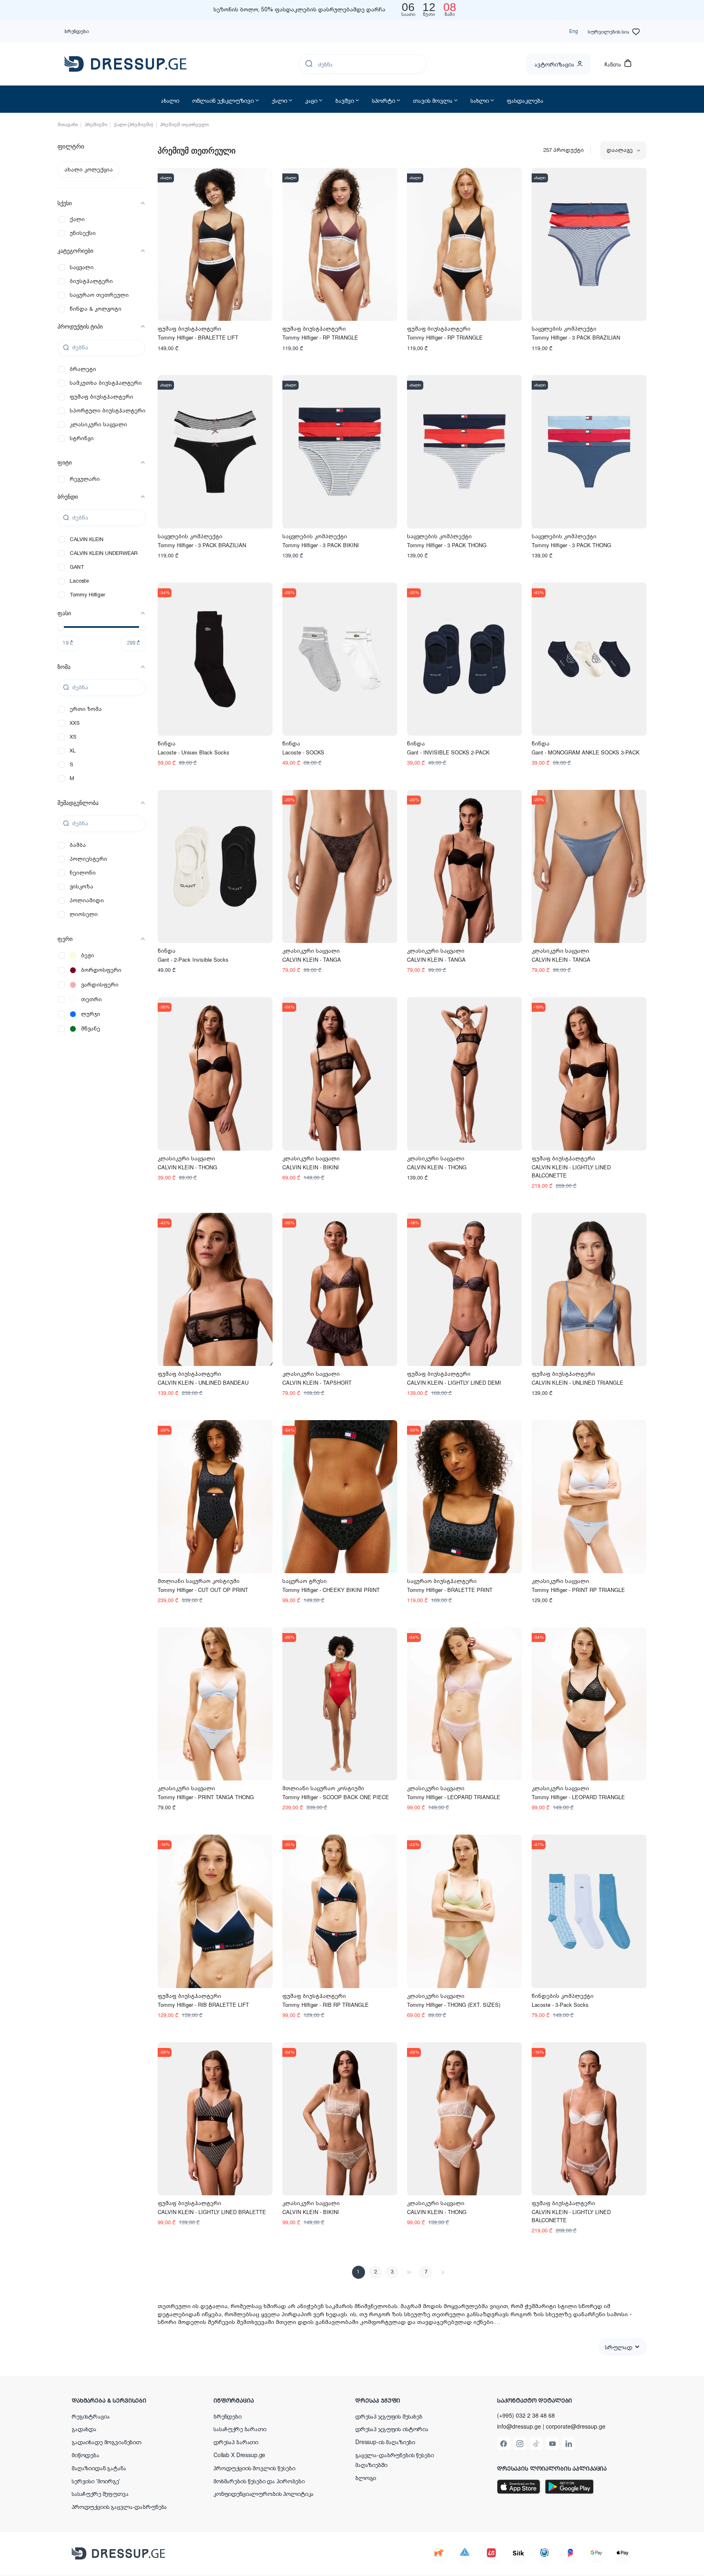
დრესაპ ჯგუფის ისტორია (392, 2429)
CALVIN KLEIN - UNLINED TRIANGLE (577, 1382)
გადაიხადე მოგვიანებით (107, 2442)
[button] (125, 2400)
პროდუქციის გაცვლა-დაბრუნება (119, 2506)
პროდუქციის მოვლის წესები (254, 2468)
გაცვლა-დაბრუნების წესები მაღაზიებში (395, 2460)
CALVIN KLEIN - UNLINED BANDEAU (203, 1382)
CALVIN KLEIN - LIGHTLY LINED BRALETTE (212, 2212)
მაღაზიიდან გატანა (99, 2468)
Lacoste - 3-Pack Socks (560, 2005)
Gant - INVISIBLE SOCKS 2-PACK (448, 752)
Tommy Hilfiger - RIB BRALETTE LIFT (203, 2005)
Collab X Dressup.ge (239, 2455)
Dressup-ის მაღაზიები (385, 2442)
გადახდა (84, 2429)
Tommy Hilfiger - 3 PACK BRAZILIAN (576, 337)
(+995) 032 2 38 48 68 (526, 2415)
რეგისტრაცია (91, 2416)
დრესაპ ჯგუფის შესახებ (389, 2416)
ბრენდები (77, 31)
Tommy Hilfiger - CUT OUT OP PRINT (203, 1590)
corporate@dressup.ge (576, 2426)
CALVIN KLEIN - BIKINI (311, 1167)
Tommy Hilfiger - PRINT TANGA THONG (206, 1797)
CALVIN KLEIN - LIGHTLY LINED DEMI (454, 1382)
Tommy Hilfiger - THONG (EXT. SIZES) (454, 2005)
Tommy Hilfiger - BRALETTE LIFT (198, 337)
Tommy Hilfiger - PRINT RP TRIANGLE (578, 1590)
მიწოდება (86, 2455)
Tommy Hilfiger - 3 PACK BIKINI (321, 545)
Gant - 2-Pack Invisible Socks (193, 959)
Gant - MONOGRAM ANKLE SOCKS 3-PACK (586, 752)
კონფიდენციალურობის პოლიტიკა (264, 2493)
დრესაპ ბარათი (236, 2442)
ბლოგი (366, 2477)
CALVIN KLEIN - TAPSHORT (317, 1382)
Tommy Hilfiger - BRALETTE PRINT (450, 1590)
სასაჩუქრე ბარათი (240, 2429)
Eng (574, 31)
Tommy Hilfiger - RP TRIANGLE (320, 337)
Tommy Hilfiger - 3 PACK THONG (447, 545)
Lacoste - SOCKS (303, 752)
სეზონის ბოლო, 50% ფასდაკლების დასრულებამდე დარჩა (299, 10)
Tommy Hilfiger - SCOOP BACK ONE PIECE (336, 1797)
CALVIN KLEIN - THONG (187, 1167)
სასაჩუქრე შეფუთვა (100, 2493)
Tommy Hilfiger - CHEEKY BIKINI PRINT (331, 1590)
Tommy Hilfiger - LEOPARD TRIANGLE (454, 1797)
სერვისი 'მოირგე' (96, 2481)
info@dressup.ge (519, 2426)
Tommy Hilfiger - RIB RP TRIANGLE (326, 2005)
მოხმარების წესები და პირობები (259, 2481)
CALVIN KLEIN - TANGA (312, 959)
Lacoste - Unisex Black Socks (194, 752)
